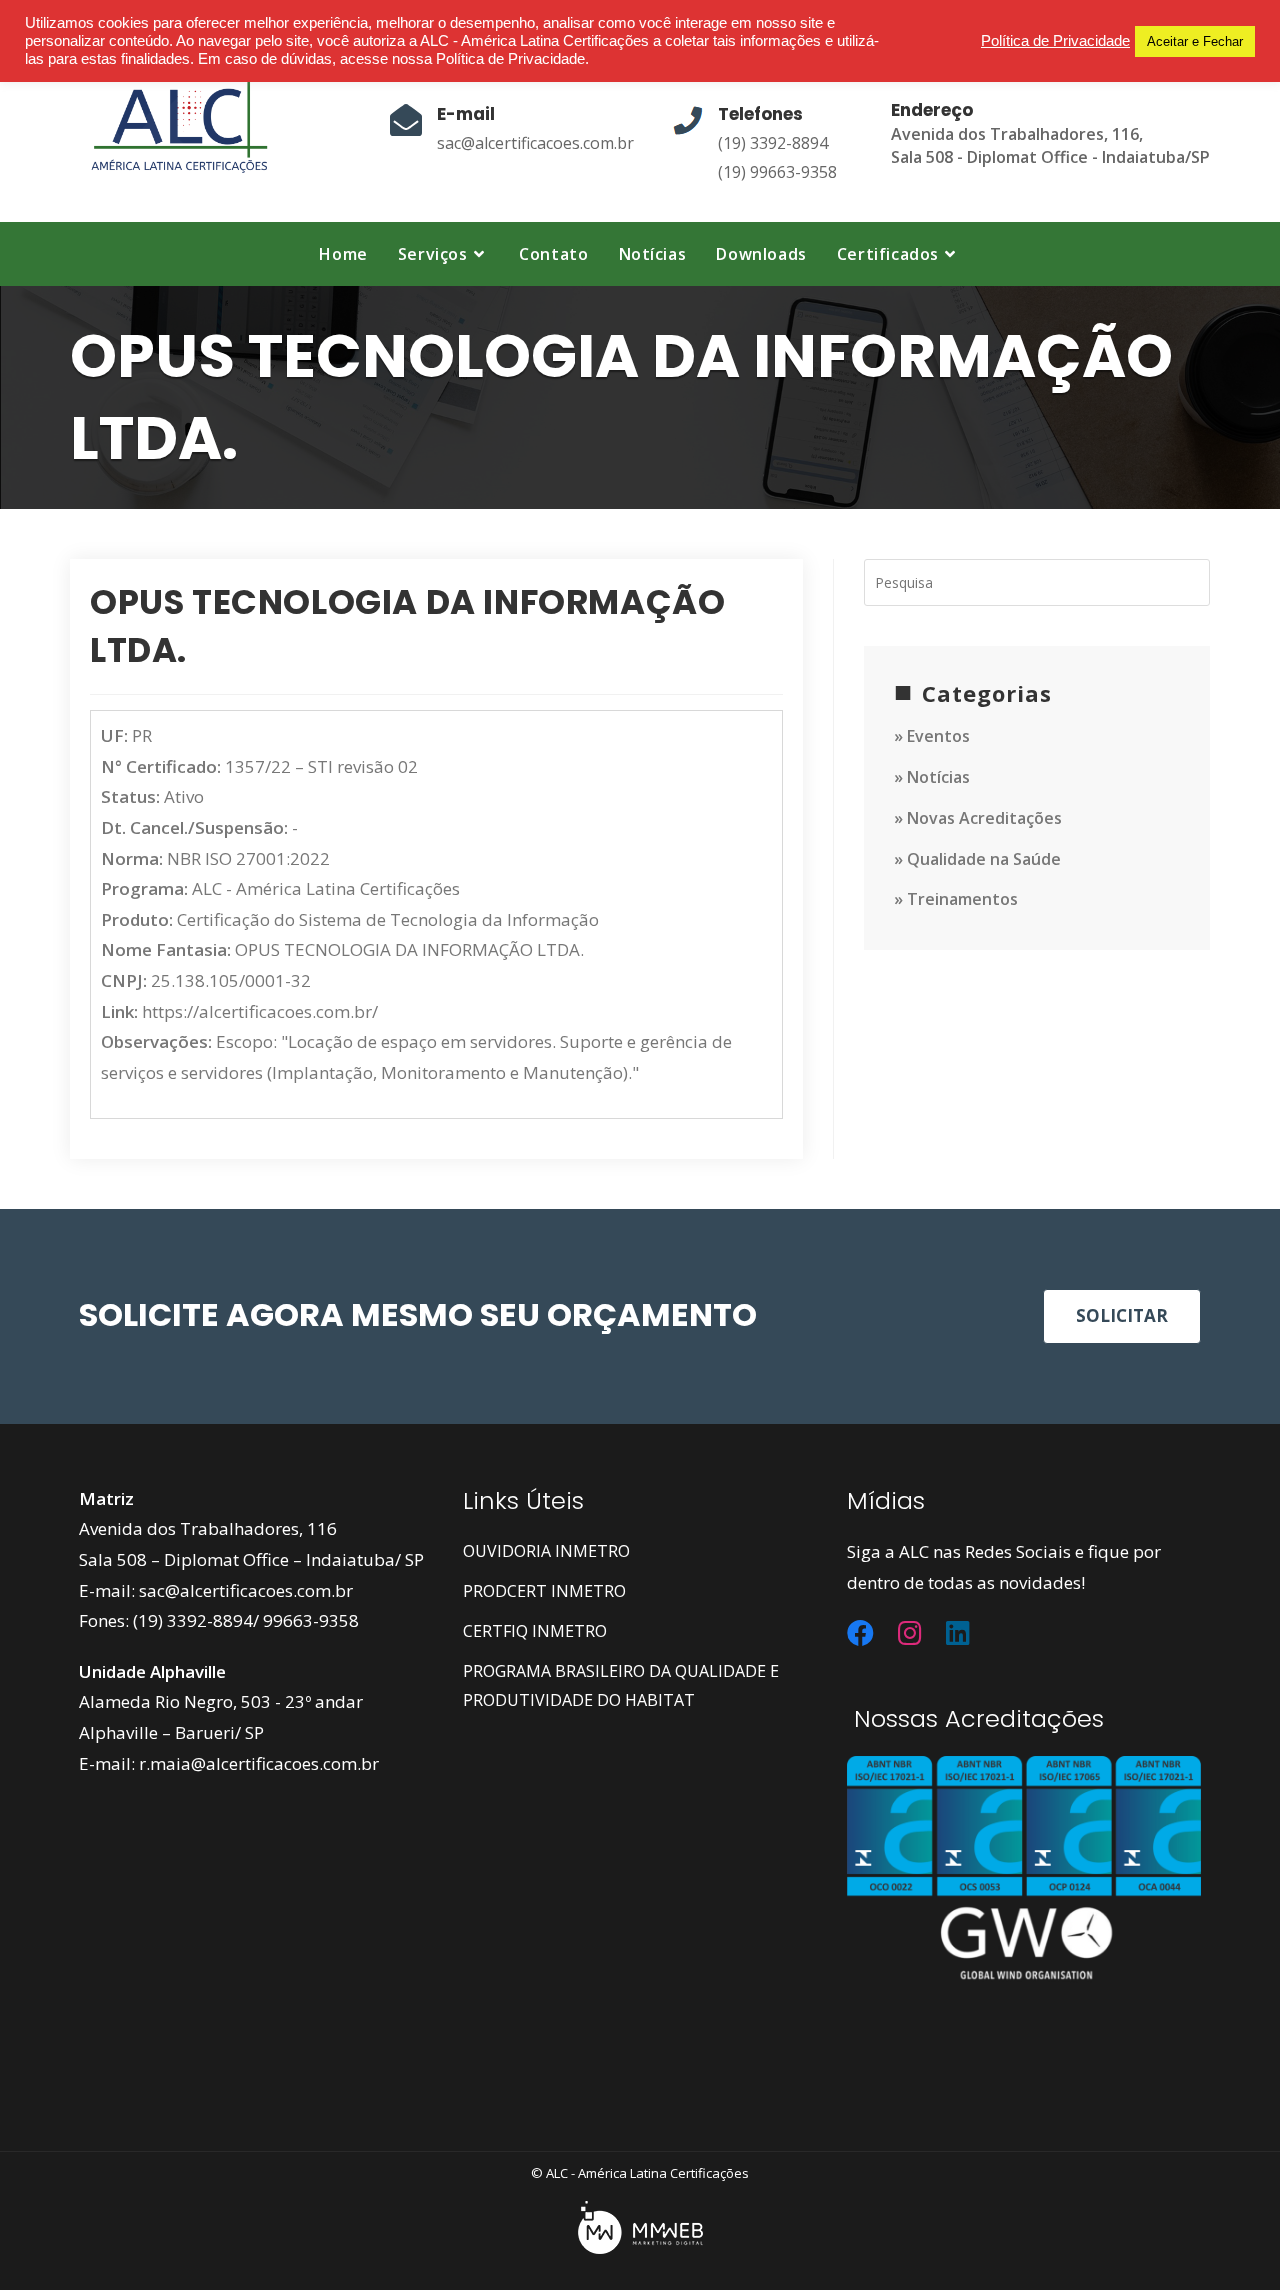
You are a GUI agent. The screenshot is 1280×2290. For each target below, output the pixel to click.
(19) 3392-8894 (773, 143)
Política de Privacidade (1055, 41)
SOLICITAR (1122, 1315)
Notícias (938, 777)
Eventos (938, 736)
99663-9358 (311, 1620)
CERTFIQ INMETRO (535, 1631)
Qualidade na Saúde (984, 859)
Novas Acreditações (984, 818)
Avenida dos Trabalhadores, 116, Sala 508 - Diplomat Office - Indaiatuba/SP (1050, 145)
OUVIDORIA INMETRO (546, 1551)
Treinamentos (962, 899)
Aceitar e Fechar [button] (1195, 41)
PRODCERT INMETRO (544, 1591)
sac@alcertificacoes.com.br (535, 143)
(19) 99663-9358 (777, 172)
